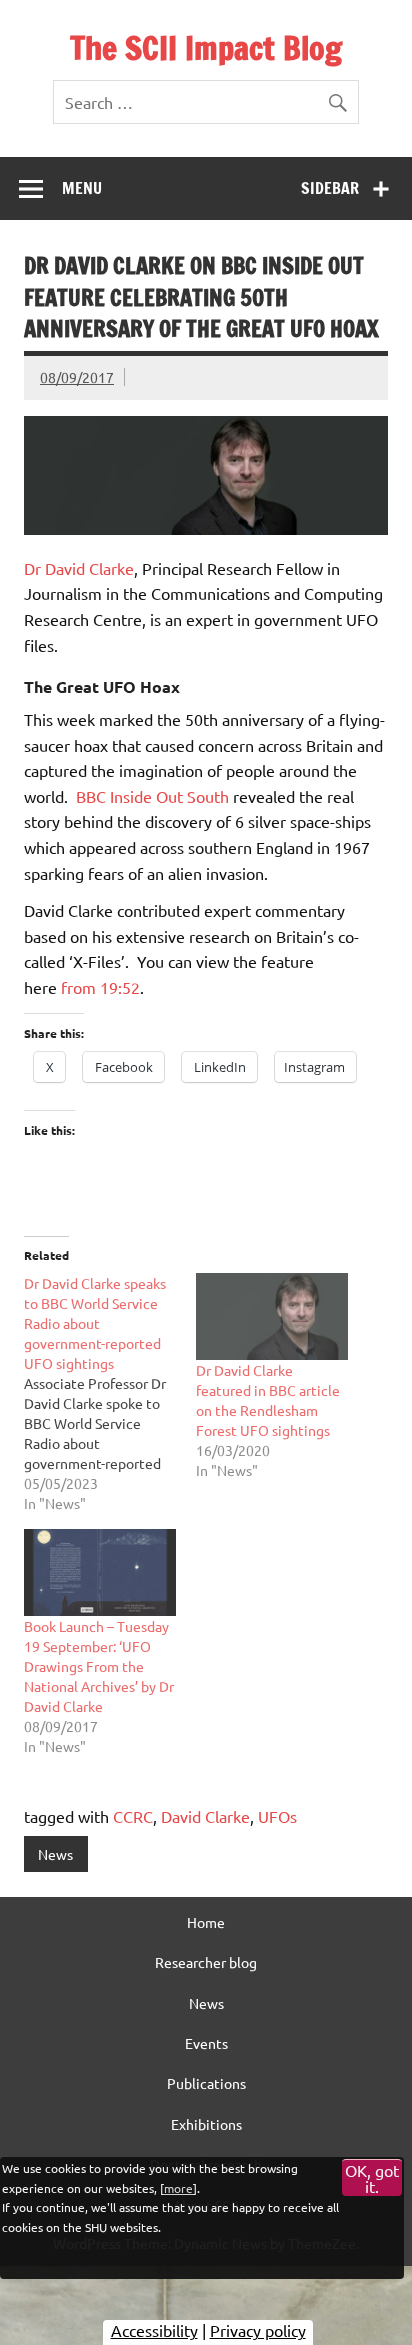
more (178, 2188)
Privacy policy (258, 2330)
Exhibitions (206, 2124)
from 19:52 (100, 987)
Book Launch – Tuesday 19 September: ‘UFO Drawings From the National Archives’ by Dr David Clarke (99, 1666)
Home (206, 1922)
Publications (206, 2083)
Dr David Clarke (79, 568)
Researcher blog (206, 1962)
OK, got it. (372, 2177)
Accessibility (154, 2330)
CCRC (133, 1816)
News (55, 1854)
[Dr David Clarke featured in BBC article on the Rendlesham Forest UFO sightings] (272, 1316)
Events (206, 2043)
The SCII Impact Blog (206, 48)
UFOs (277, 1816)
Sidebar (330, 188)
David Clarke (205, 1816)
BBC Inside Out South (152, 796)
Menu (82, 188)
